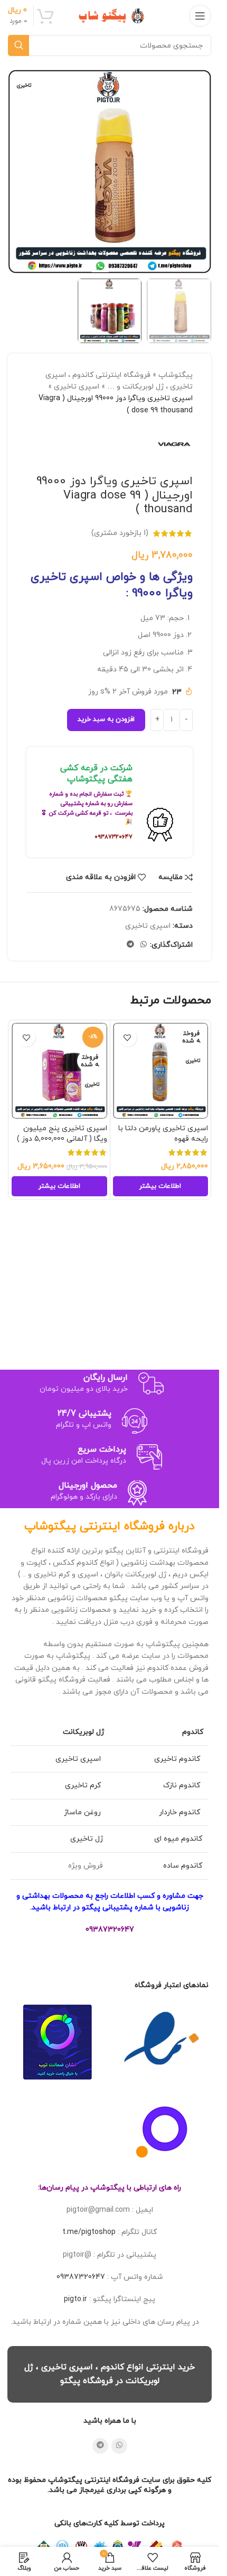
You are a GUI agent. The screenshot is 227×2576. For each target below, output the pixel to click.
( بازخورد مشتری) (120, 533)
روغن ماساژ (83, 1812)
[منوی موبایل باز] (200, 16)
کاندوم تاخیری (178, 1759)
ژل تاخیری (87, 1839)
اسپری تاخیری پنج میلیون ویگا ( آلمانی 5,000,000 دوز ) (62, 1134)
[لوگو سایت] (110, 15)
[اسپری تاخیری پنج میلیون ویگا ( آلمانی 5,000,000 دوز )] (59, 1071)
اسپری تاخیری (77, 387)
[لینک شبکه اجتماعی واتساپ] (144, 945)
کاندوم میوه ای (178, 1839)
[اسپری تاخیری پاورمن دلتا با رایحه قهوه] (161, 1071)
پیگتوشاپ (176, 375)
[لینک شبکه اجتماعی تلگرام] (130, 945)
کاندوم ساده (183, 1866)
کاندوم (193, 1732)
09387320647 (81, 2277)
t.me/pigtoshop (89, 2232)
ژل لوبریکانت (83, 1732)
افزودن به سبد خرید (106, 719)
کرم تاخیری (84, 1785)
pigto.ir (75, 2299)
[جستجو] (18, 45)
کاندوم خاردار (181, 1812)
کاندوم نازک (183, 1785)
